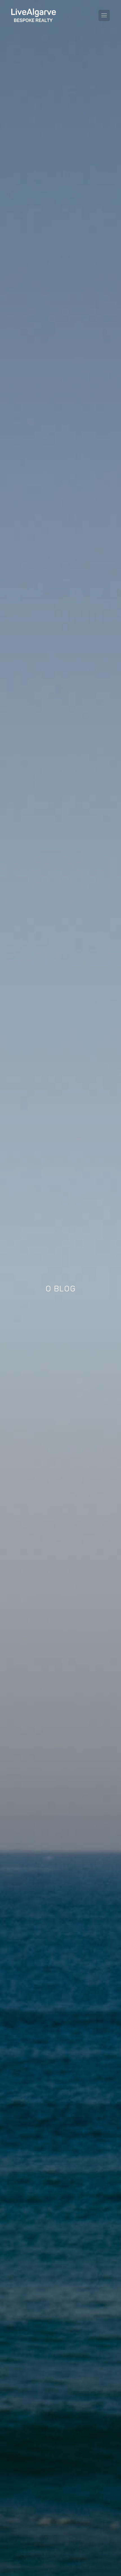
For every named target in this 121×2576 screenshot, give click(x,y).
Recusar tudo (94, 2546)
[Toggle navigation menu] (104, 15)
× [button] (109, 2413)
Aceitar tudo (59, 2546)
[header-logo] (34, 15)
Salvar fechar (25, 2546)
